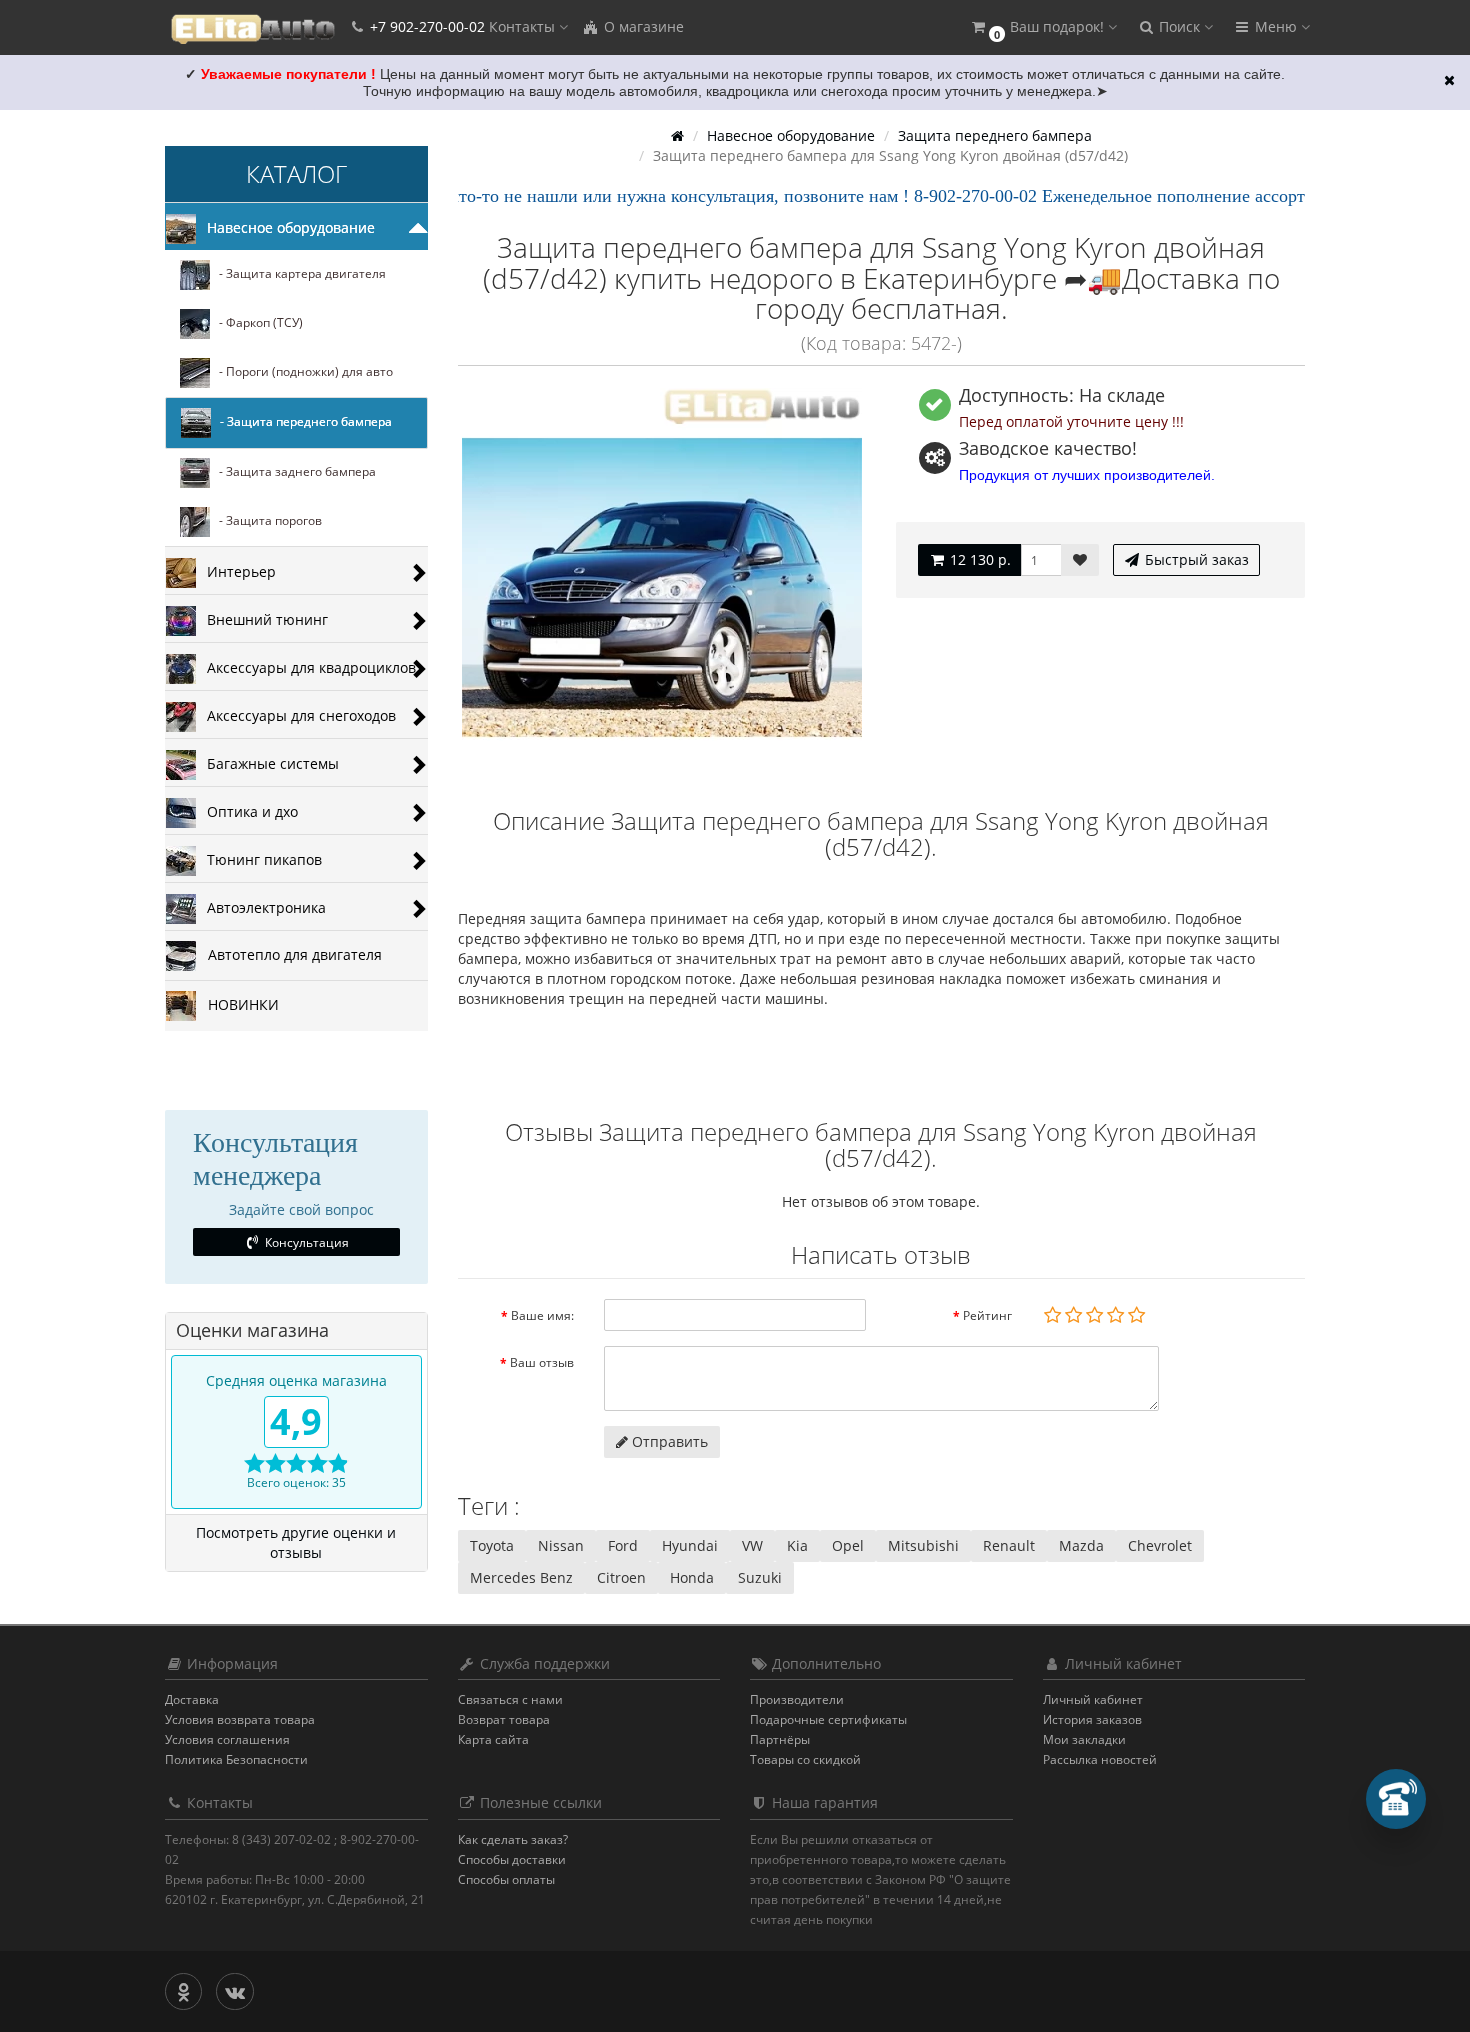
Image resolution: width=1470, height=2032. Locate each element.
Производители (797, 1699)
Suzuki (760, 1577)
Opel (848, 1545)
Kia (797, 1545)
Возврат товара (504, 1719)
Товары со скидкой (805, 1759)
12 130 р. (978, 559)
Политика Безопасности (236, 1759)
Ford (623, 1545)
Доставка (192, 1699)
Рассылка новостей (1100, 1759)
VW (752, 1545)
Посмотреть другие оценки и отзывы (296, 1542)
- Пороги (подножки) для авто (301, 372)
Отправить (668, 1441)
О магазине (642, 26)
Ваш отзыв (542, 1362)
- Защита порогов (266, 521)
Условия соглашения (227, 1739)
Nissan (561, 1545)
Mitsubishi (923, 1545)
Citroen (621, 1577)
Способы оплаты (506, 1879)
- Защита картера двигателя (298, 274)
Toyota (492, 1545)
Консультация (305, 1242)
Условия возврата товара (240, 1719)
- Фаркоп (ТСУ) (256, 323)
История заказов (1092, 1719)
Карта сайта (493, 1739)
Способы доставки (512, 1859)
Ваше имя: (542, 1315)
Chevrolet (1160, 1545)
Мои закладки (1084, 1739)
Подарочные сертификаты (828, 1719)
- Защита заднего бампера (293, 472)
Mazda (1081, 1545)
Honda (692, 1577)
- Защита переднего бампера (301, 422)
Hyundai (690, 1545)
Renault (1009, 1545)
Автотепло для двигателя (289, 954)
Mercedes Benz (521, 1577)
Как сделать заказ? (513, 1839)
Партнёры (780, 1739)
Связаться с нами (510, 1699)
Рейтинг (987, 1315)
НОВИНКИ (237, 1004)
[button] (1043, 27)
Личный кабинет (1093, 1699)
